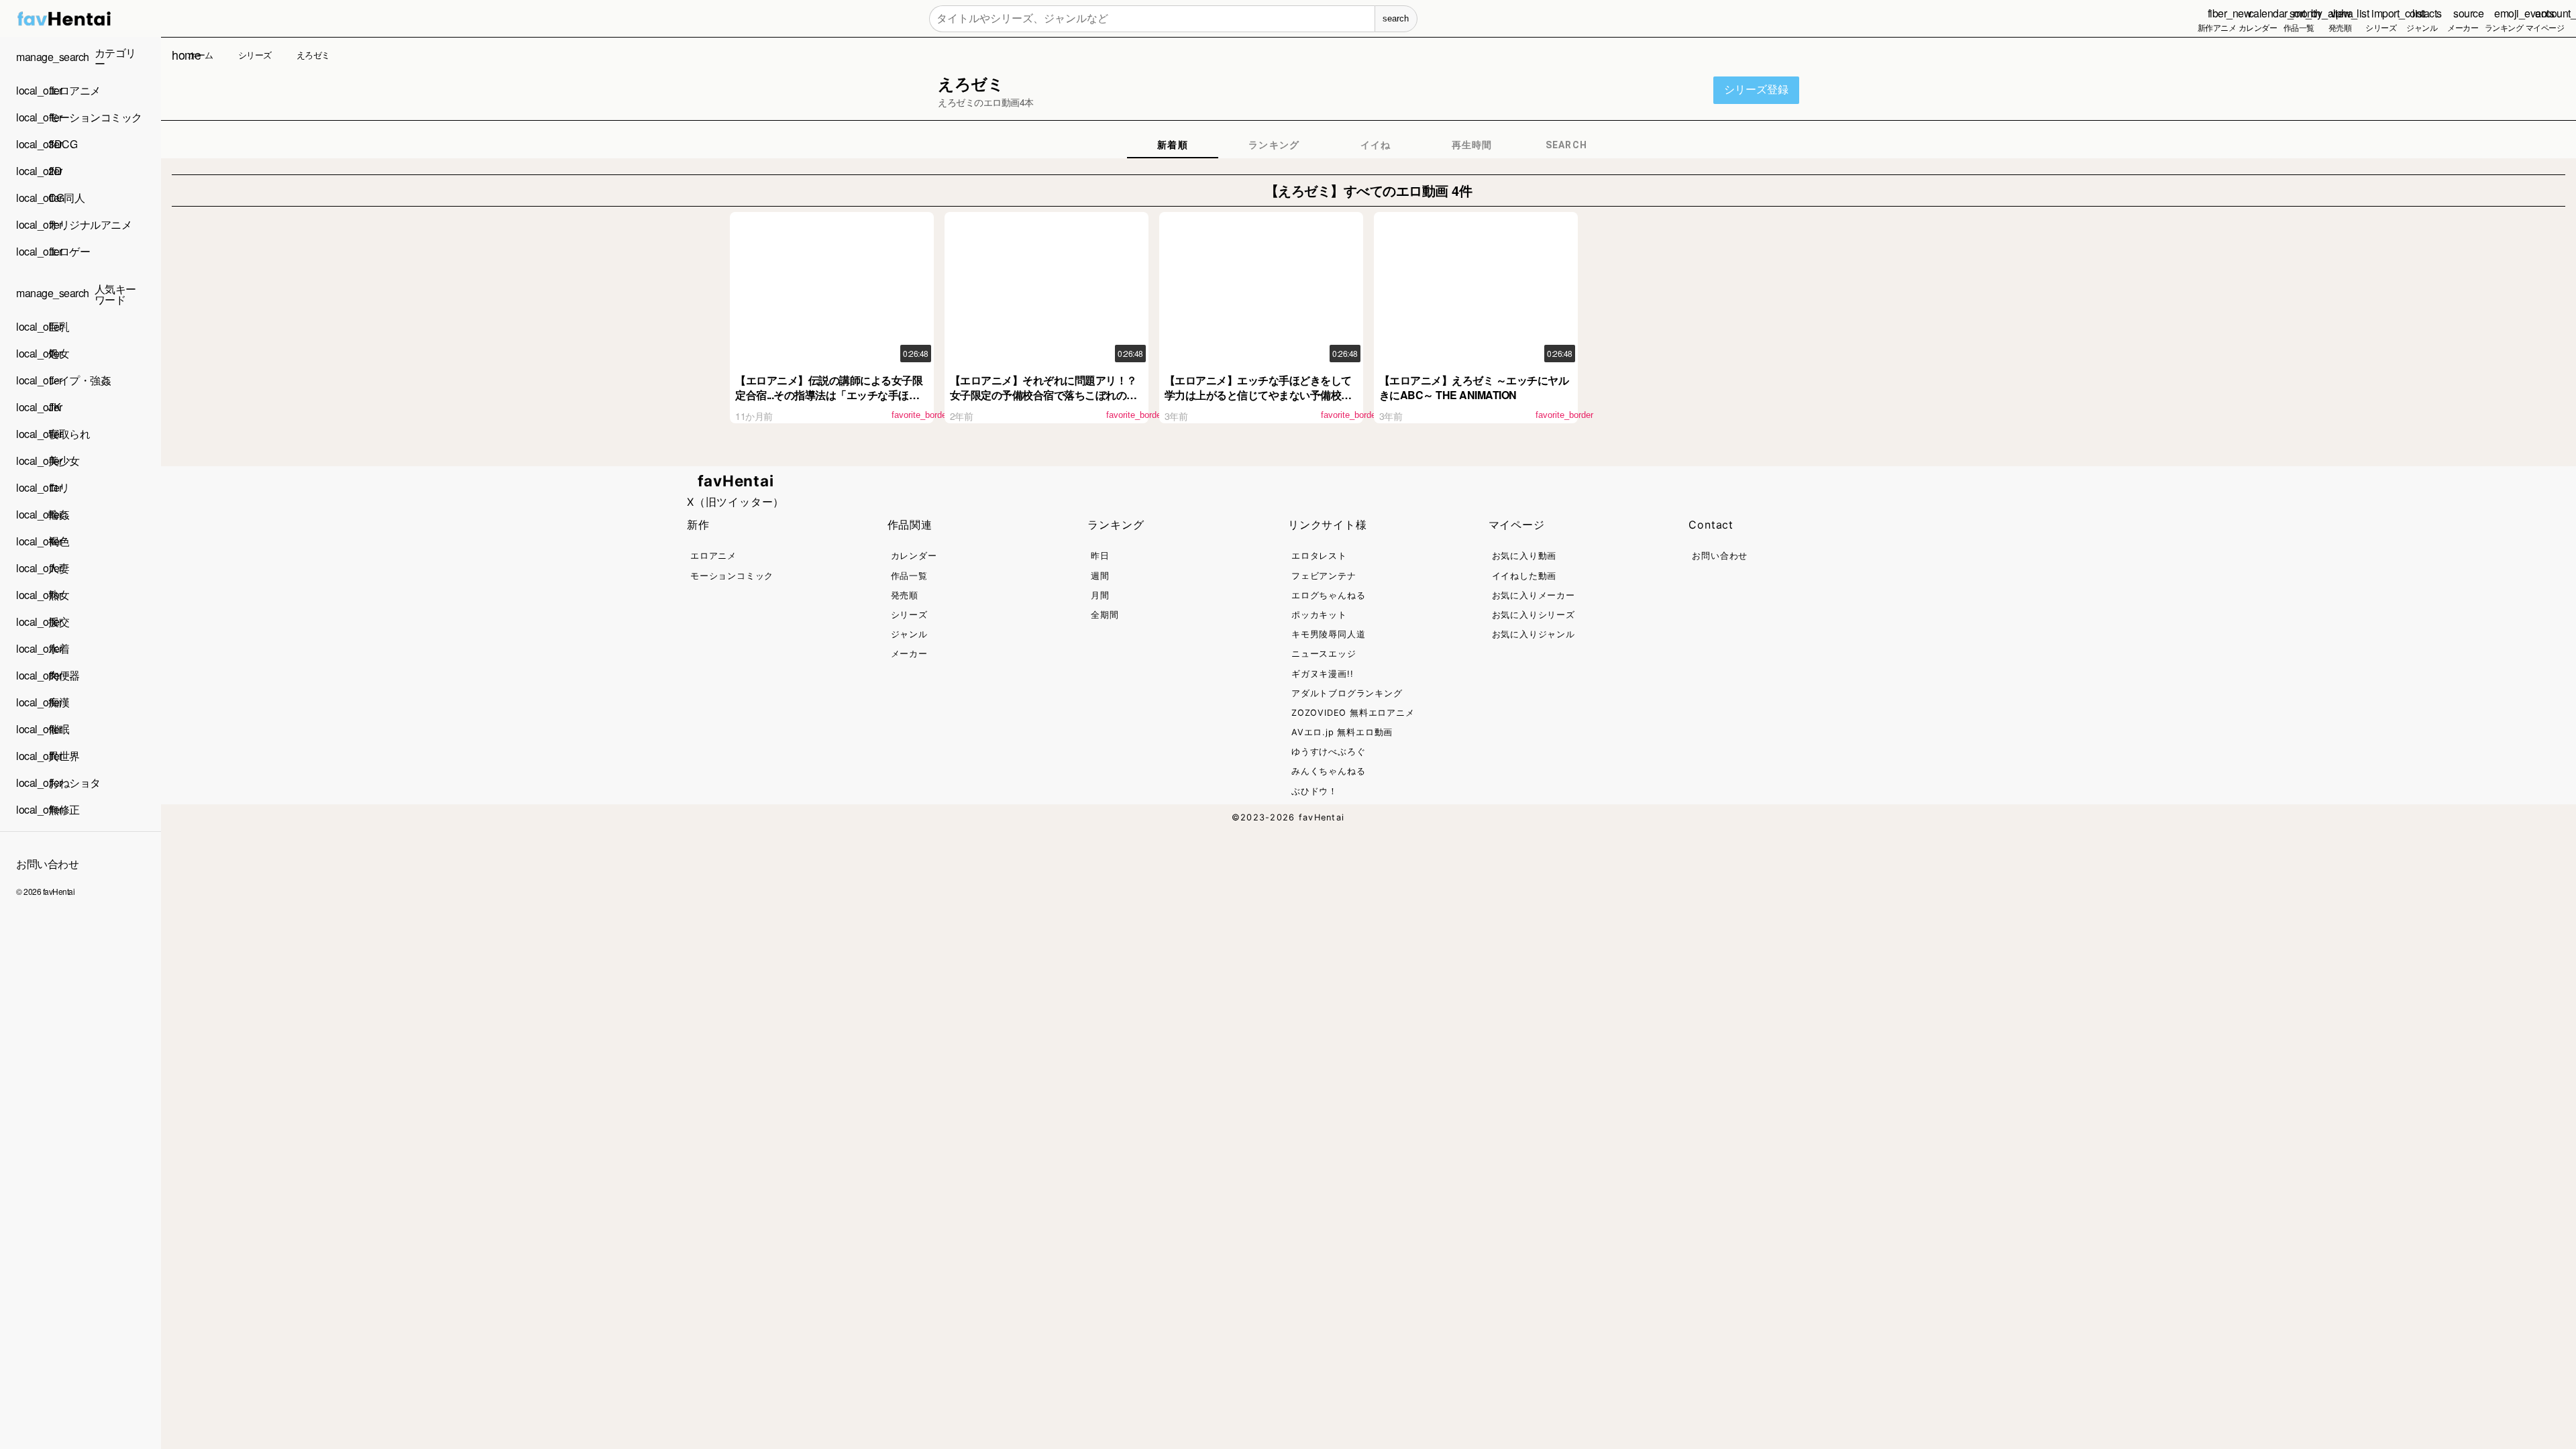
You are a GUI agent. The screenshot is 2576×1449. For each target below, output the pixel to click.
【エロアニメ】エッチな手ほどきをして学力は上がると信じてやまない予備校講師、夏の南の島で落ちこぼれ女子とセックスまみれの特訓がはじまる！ (1258, 402)
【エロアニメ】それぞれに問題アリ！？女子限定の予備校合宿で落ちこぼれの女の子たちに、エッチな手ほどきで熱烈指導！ (1043, 402)
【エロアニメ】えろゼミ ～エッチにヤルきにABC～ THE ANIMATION (1474, 387)
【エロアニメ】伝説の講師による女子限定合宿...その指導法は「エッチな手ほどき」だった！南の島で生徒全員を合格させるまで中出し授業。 (829, 402)
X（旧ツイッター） (736, 502)
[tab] (1173, 145)
